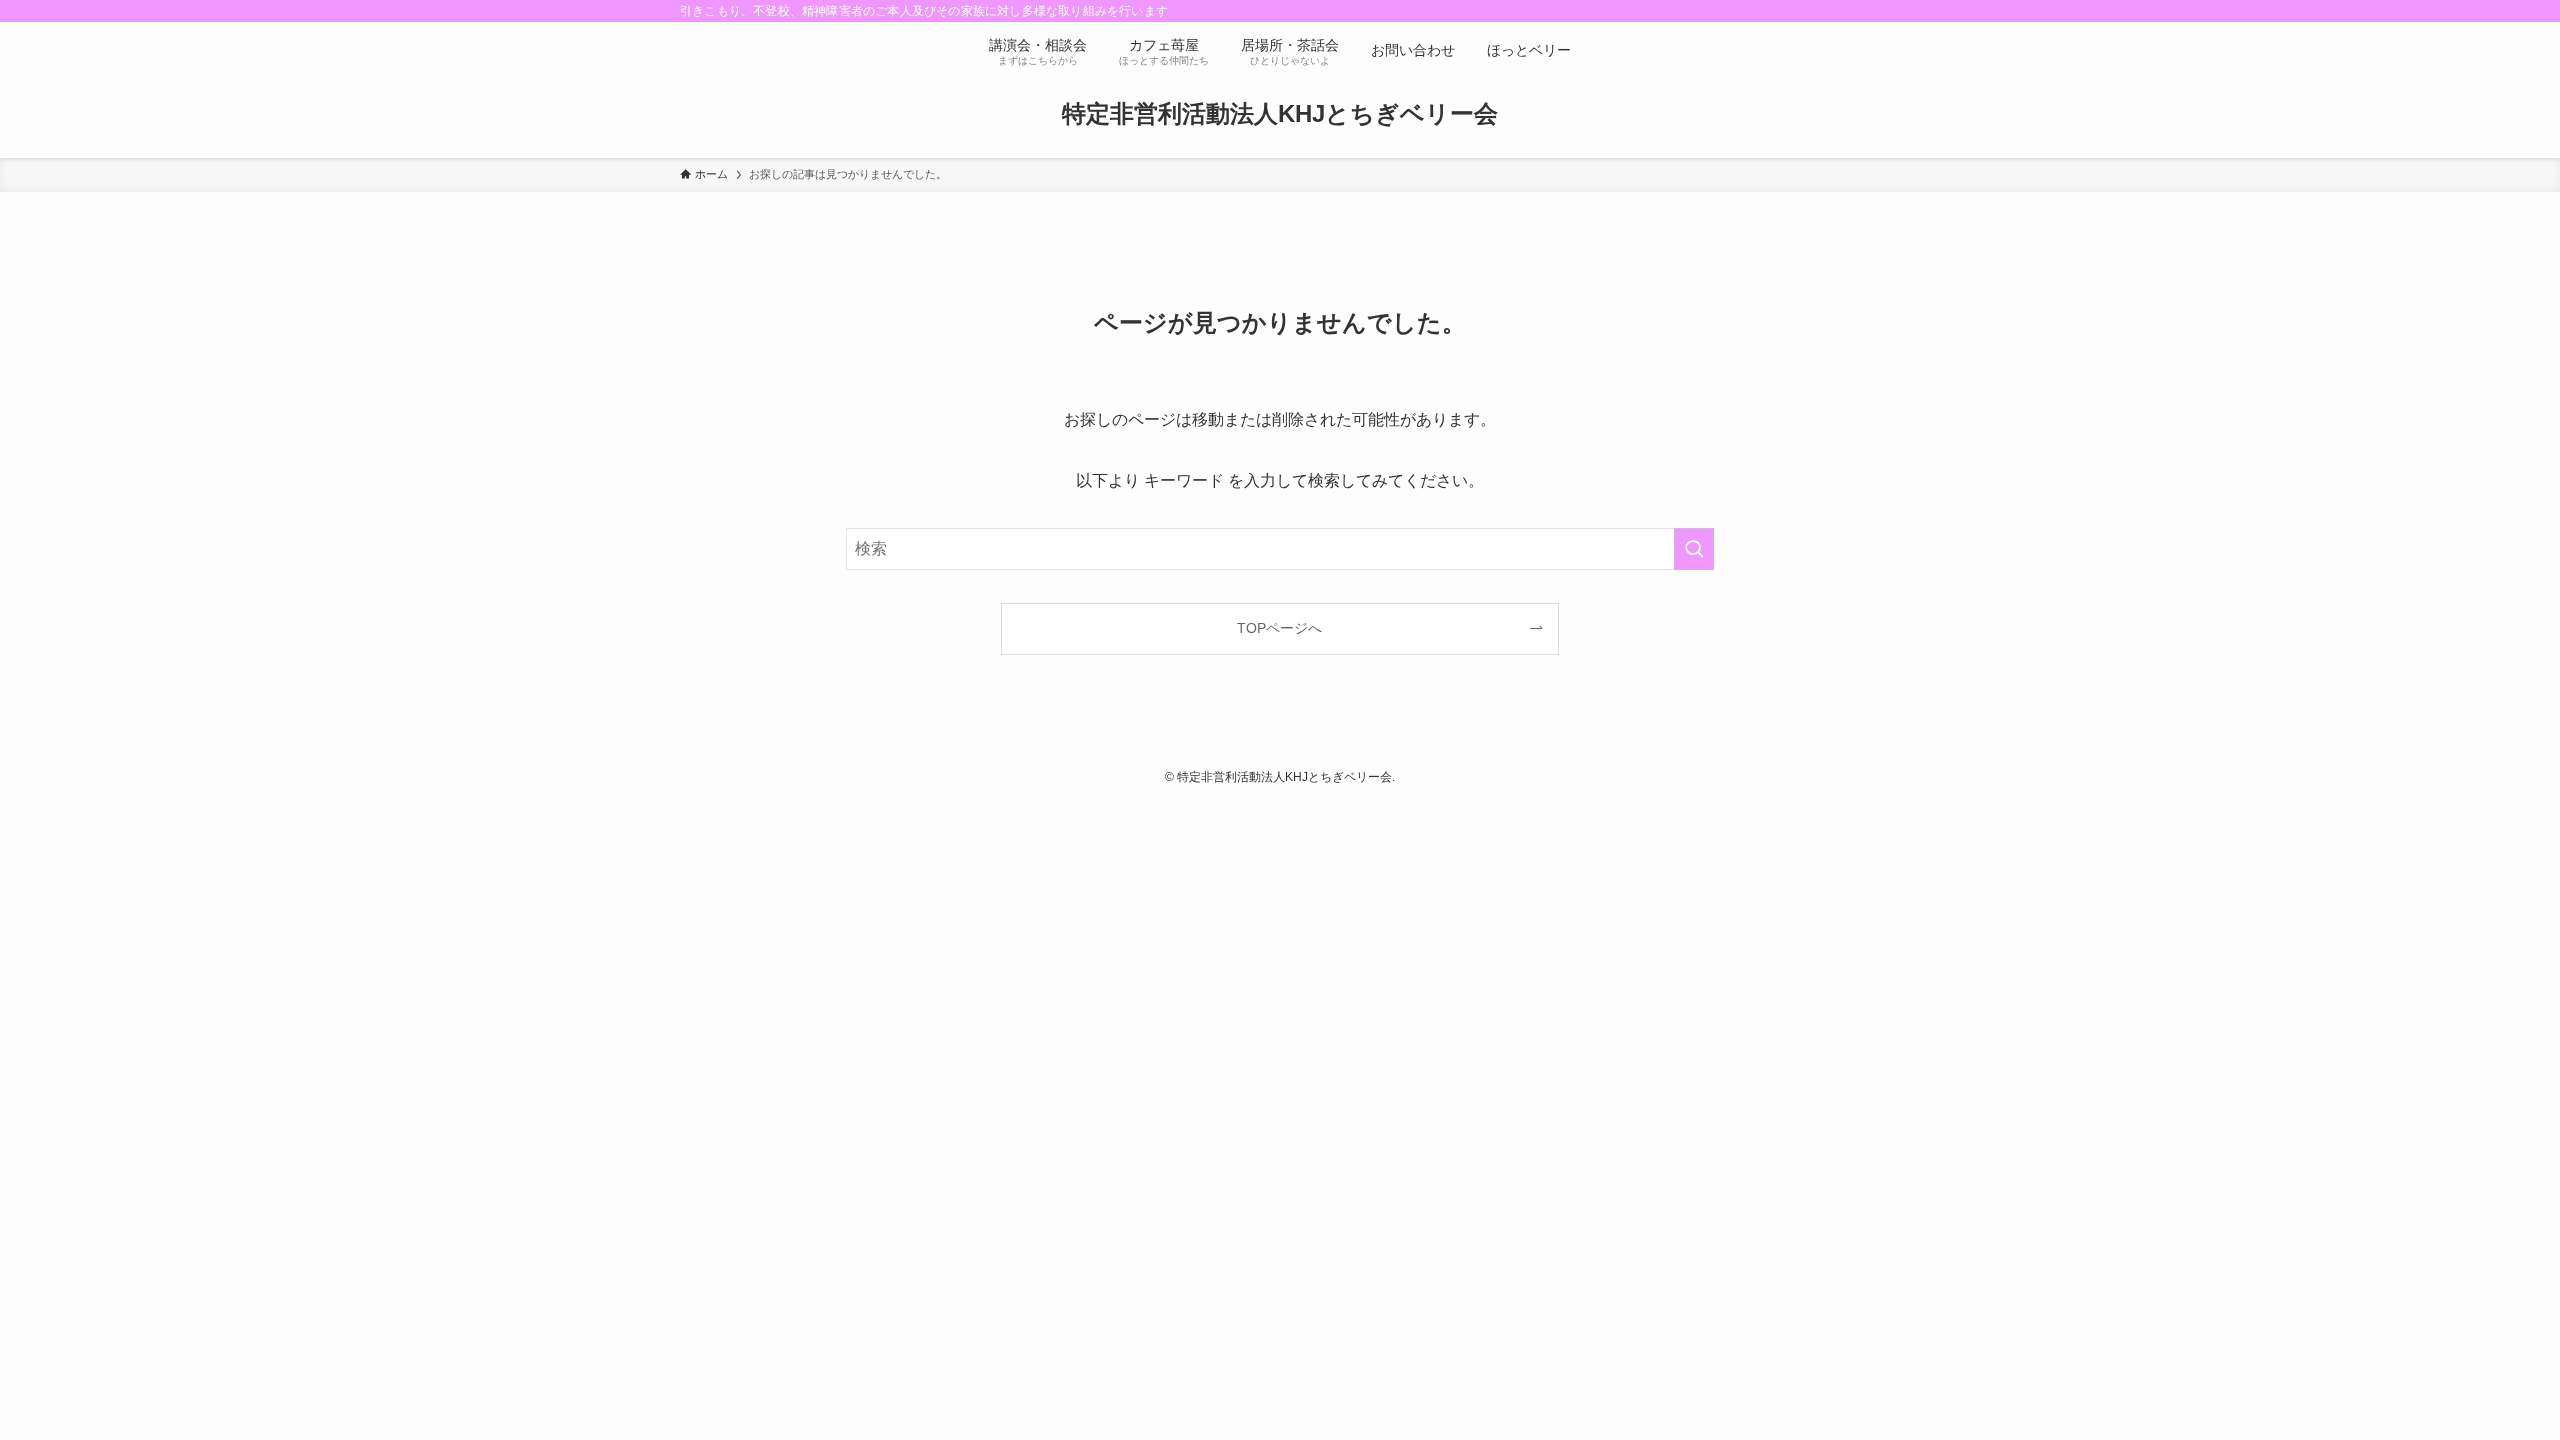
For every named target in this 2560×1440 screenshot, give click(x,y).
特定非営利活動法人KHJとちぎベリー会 (1280, 114)
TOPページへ (1279, 628)
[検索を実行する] (1694, 549)
